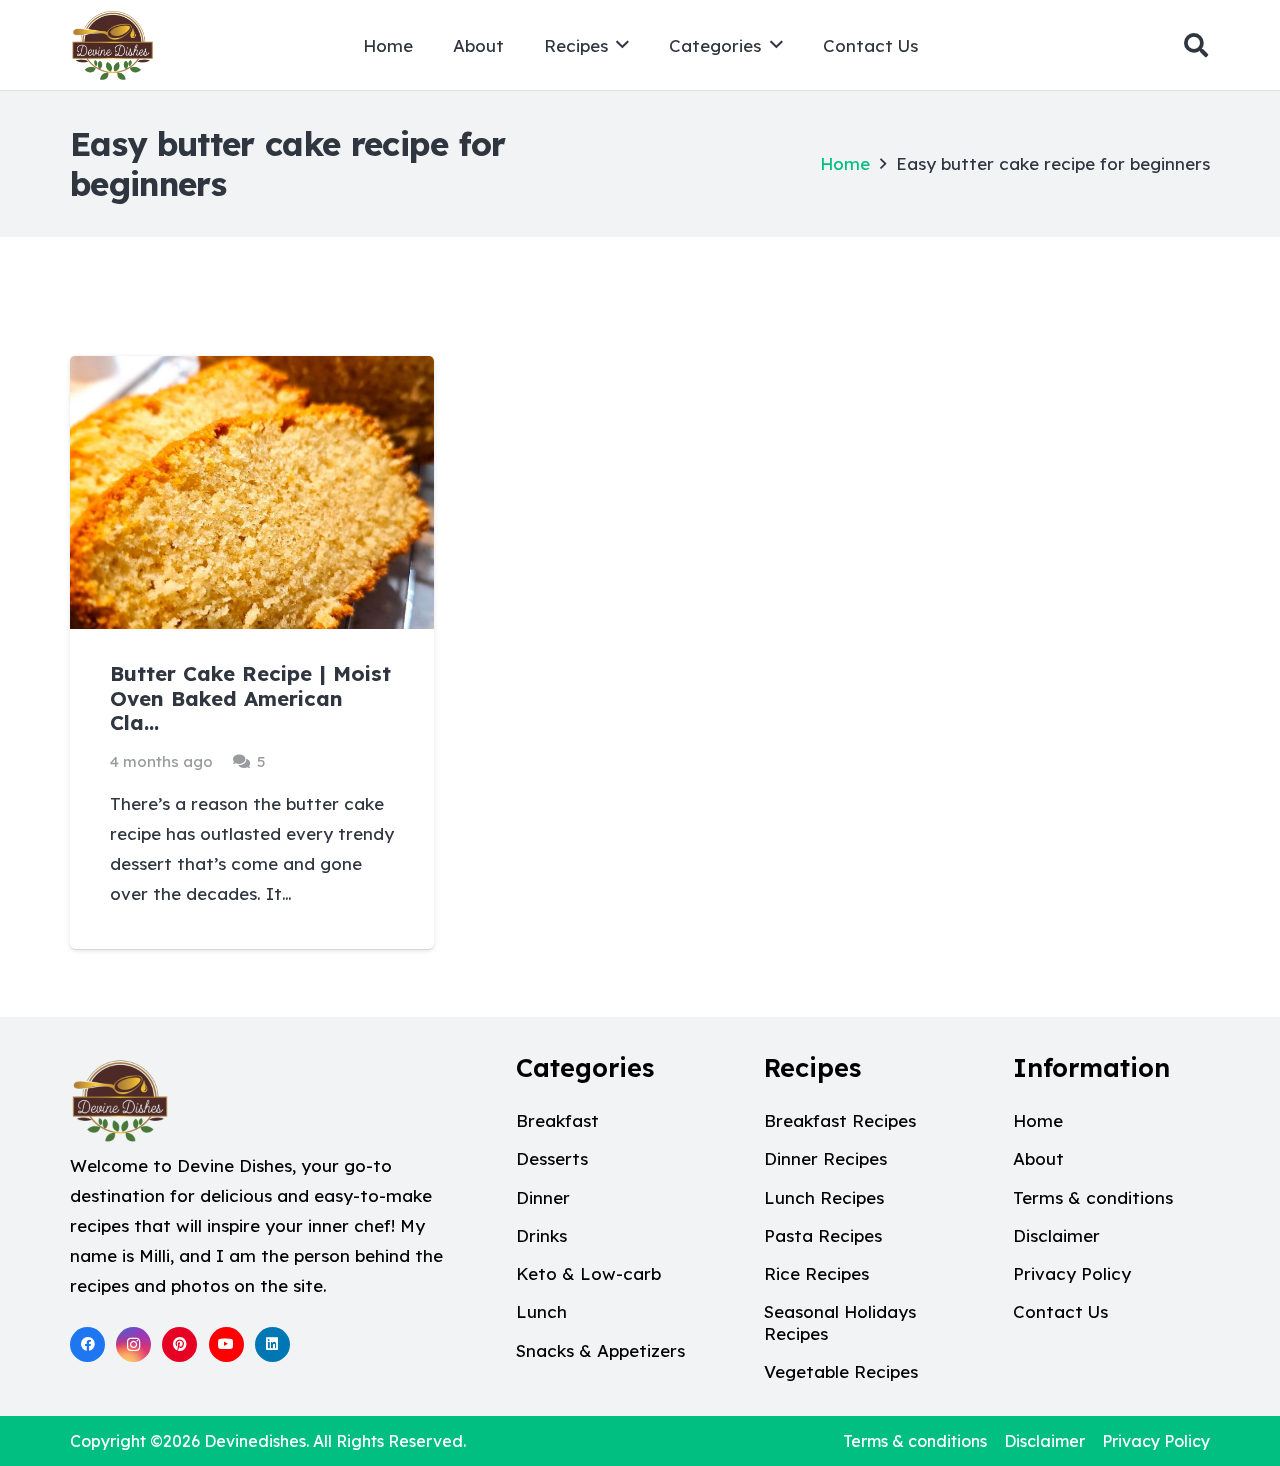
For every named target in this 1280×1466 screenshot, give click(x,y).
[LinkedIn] (272, 1344)
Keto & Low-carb (588, 1273)
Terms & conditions (1093, 1197)
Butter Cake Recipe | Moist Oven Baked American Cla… (250, 698)
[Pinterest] (179, 1344)
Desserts (552, 1158)
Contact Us (1060, 1311)
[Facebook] (87, 1344)
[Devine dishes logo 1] (112, 45)
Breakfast (557, 1120)
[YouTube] (226, 1344)
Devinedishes (255, 1441)
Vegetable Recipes (841, 1371)
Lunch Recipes (824, 1197)
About (1038, 1158)
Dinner (543, 1197)
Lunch (541, 1311)
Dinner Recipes (825, 1158)
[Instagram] (133, 1344)
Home (845, 163)
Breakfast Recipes (840, 1120)
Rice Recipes (816, 1273)
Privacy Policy (1072, 1273)
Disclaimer (1056, 1235)
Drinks (541, 1235)
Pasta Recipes (823, 1235)
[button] (622, 45)
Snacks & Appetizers (600, 1350)
